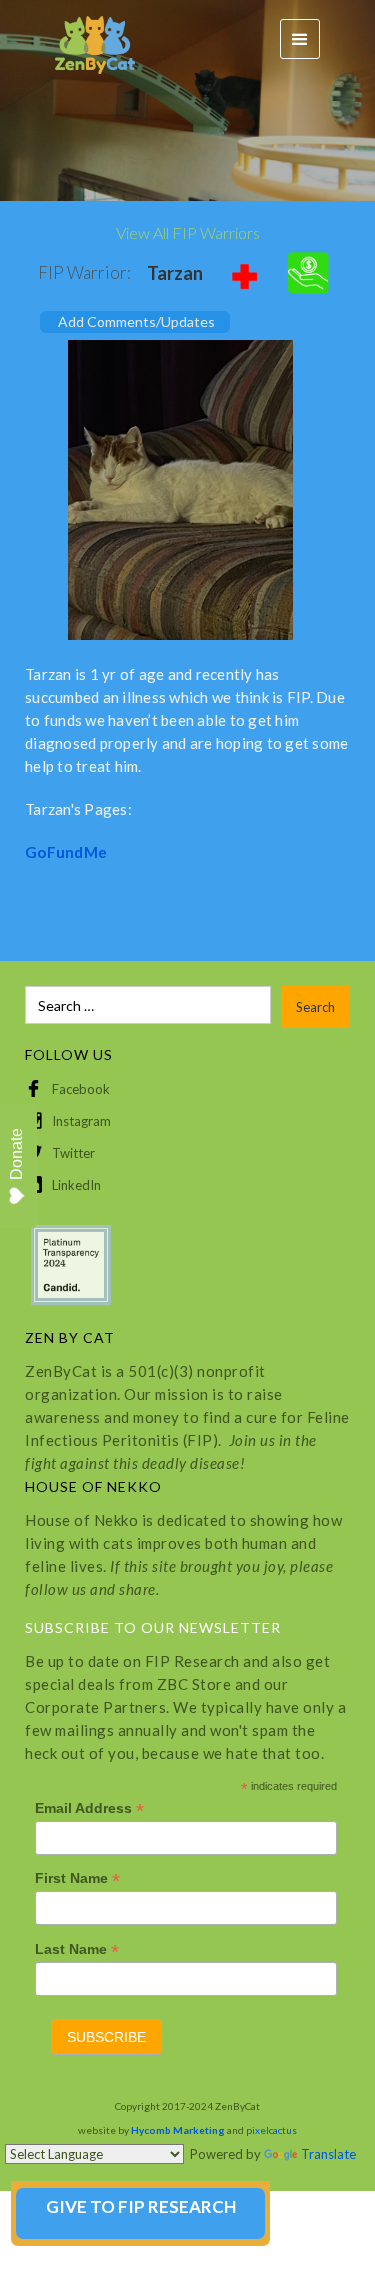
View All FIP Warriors (188, 232)
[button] (300, 39)
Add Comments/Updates (136, 321)
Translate (328, 2154)
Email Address (89, 1808)
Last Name (77, 1949)
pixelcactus (271, 2130)
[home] (85, 39)
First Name (77, 1878)
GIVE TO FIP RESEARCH (141, 2206)
